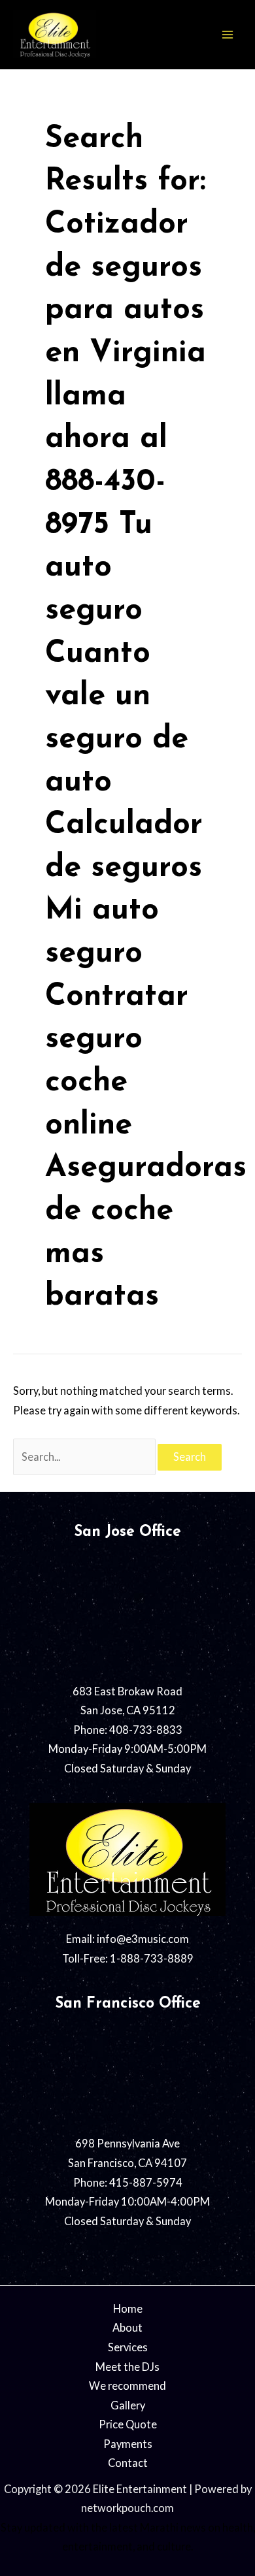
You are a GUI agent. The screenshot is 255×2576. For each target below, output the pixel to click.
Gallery (128, 2405)
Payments (128, 2444)
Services (128, 2347)
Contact (128, 2463)
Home (128, 2308)
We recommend (127, 2386)
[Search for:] (85, 1457)
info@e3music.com (143, 1939)
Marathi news (173, 2527)
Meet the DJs (127, 2367)
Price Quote (128, 2424)
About (127, 2327)
